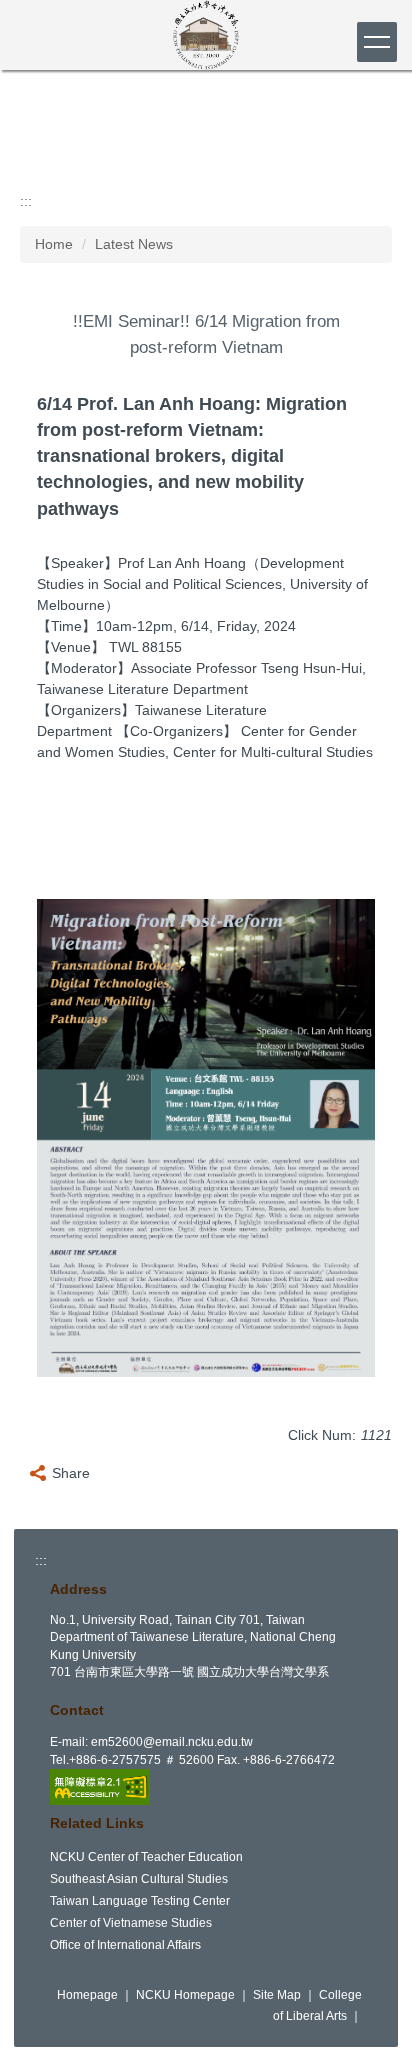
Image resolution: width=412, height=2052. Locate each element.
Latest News (134, 244)
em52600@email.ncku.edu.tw (172, 1742)
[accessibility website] (100, 1786)
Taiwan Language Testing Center (140, 1901)
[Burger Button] (377, 42)
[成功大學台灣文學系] (206, 32)
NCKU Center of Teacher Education (146, 1857)
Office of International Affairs (125, 1945)
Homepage (87, 1995)
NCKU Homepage (185, 1995)
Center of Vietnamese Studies (131, 1923)
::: (26, 201)
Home (54, 244)
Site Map (277, 1995)
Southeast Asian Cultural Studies (139, 1879)
